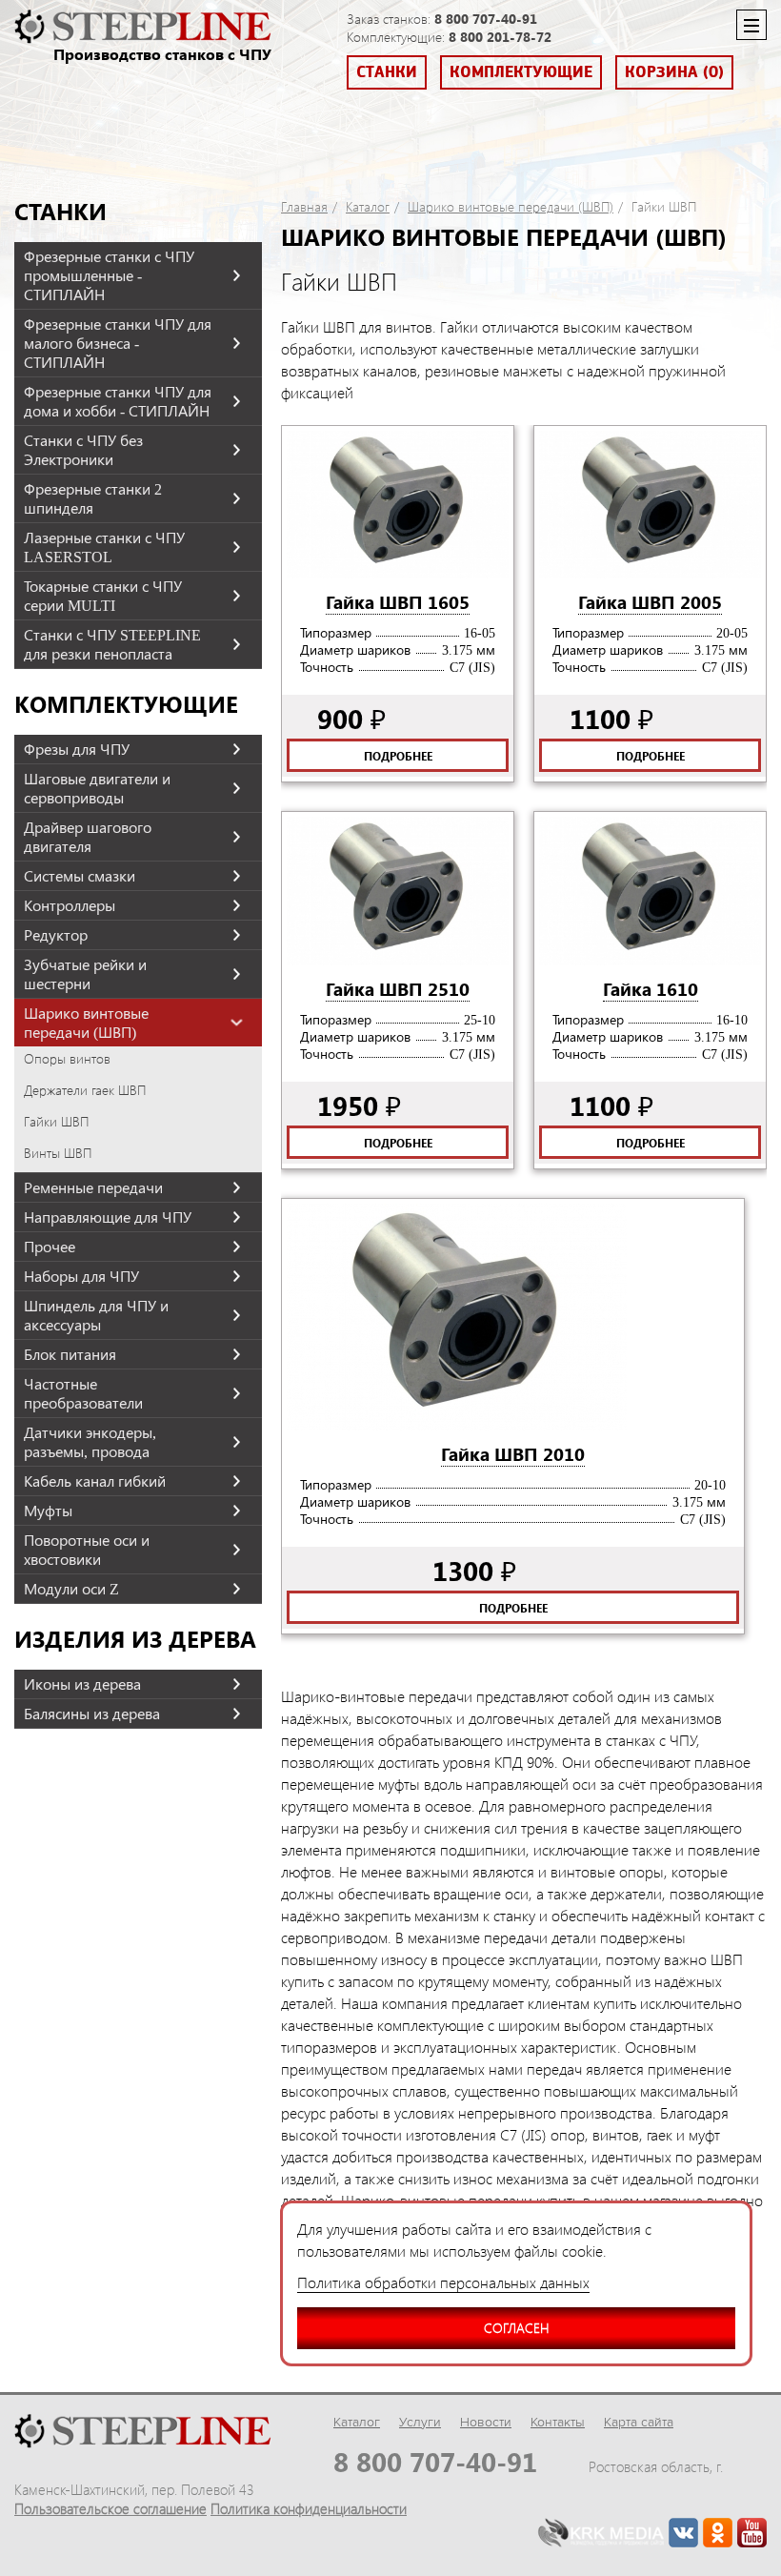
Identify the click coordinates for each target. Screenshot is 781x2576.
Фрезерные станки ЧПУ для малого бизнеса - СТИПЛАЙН (118, 343)
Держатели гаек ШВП (85, 1090)
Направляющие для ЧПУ (108, 1217)
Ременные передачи (93, 1187)
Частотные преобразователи (83, 1393)
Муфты (48, 1511)
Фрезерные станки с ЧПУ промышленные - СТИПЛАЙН (109, 275)
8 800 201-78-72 (500, 37)
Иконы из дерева (82, 1684)
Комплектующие (521, 72)
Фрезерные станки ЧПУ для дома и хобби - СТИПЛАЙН (118, 401)
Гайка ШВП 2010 (513, 1453)
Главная (304, 207)
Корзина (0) (674, 72)
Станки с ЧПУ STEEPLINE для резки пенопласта (112, 644)
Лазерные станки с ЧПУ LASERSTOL (104, 547)
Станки (387, 72)
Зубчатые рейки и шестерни (85, 974)
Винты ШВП (58, 1153)
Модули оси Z (71, 1589)
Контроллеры (70, 905)
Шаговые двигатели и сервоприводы (97, 788)
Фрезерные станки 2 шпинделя (93, 498)
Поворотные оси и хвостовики (87, 1550)
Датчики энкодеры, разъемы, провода (90, 1442)
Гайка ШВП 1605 (398, 601)
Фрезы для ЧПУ (77, 749)
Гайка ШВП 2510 (398, 988)
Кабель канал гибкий (95, 1481)
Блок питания (70, 1354)
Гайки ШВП (56, 1122)
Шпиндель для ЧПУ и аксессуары (96, 1315)
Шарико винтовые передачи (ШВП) (86, 1023)
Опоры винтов (67, 1059)
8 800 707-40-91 (486, 19)
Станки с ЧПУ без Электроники (83, 450)
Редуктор (56, 935)
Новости (486, 2422)
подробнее (398, 756)
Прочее (50, 1247)
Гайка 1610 (651, 988)
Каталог (368, 207)
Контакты (558, 2422)
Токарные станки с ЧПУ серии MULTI (103, 596)
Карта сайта (639, 2422)
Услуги (420, 2422)
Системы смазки (80, 876)
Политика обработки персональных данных (443, 2282)
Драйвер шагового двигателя (88, 837)
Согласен (516, 2328)
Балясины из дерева (92, 1714)
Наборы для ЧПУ (81, 1276)
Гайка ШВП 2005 (650, 601)
